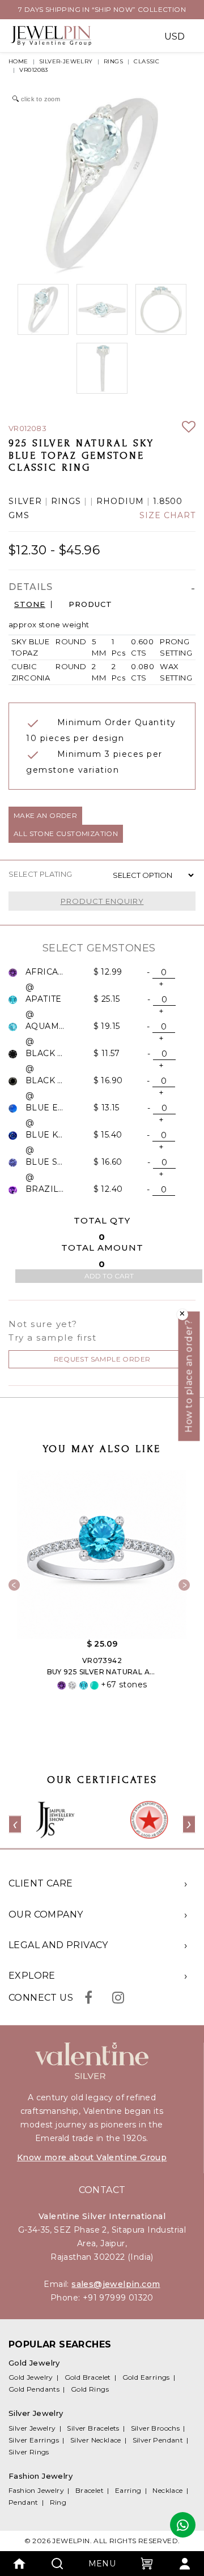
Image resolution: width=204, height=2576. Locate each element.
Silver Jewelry (32, 2428)
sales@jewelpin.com (116, 2284)
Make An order (45, 815)
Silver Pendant (158, 2440)
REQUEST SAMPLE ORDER (102, 1359)
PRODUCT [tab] (90, 604)
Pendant (24, 2502)
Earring (128, 2490)
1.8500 (168, 501)
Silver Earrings (34, 2440)
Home (18, 61)
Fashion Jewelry (36, 2490)
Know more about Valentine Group (92, 2157)
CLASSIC (146, 61)
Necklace (167, 2490)
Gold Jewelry (31, 2377)
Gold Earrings (146, 2377)
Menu (102, 2564)
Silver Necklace (96, 2440)
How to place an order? (189, 1376)
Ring (58, 2502)
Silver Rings (29, 2452)
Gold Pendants (34, 2389)
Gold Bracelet (88, 2377)
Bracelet (90, 2490)
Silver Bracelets (93, 2428)
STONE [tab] (30, 604)
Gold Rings (90, 2389)
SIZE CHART (167, 516)
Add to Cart (109, 1276)
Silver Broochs (156, 2428)
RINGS (113, 61)
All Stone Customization (66, 833)
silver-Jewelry (66, 61)
